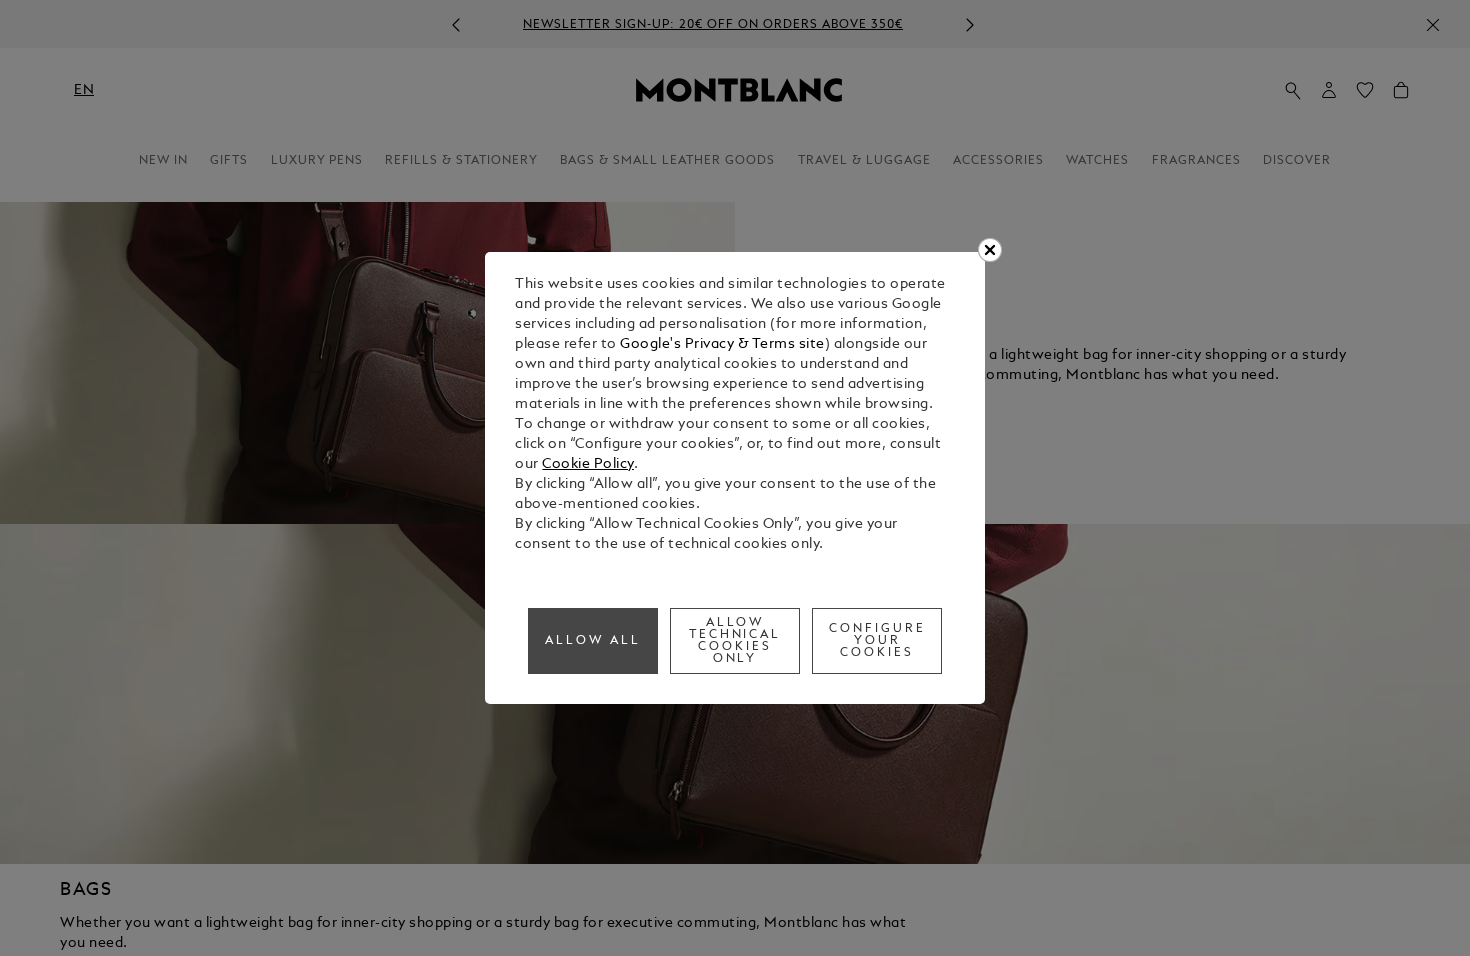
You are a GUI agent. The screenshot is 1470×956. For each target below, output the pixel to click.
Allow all (593, 641)
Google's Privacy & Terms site (722, 344)
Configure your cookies (877, 641)
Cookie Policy (588, 464)
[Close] (990, 250)
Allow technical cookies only (735, 641)
